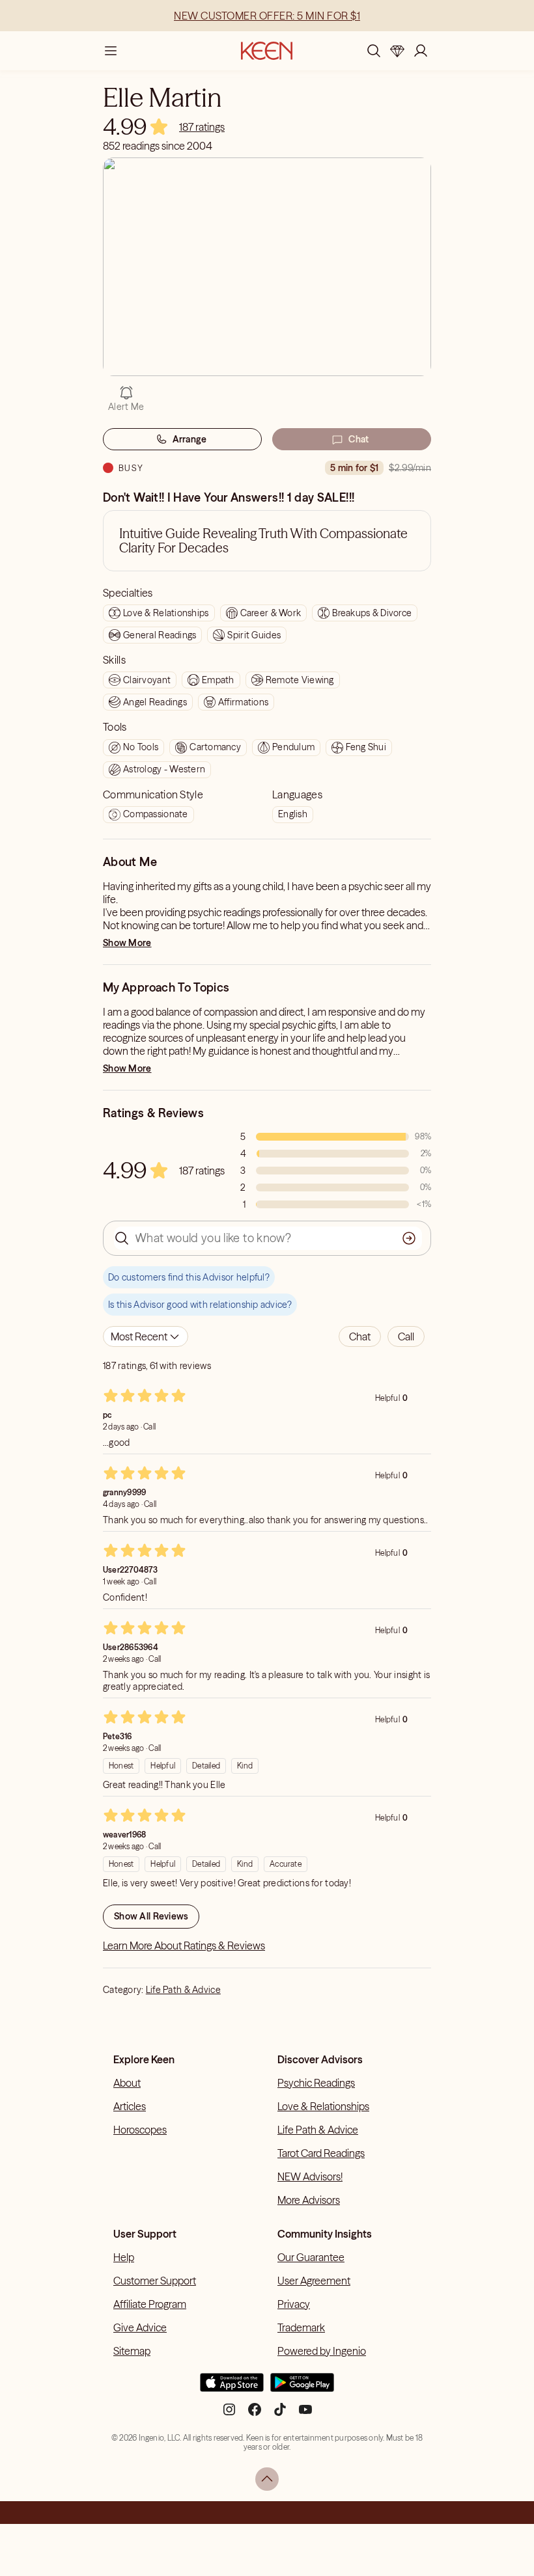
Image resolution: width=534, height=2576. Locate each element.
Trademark (301, 2327)
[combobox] (146, 1336)
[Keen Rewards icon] (397, 51)
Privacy (294, 2304)
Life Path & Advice (183, 1990)
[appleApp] (232, 2388)
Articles (130, 2106)
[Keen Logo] (267, 51)
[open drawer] (111, 51)
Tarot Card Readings (321, 2153)
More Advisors (309, 2200)
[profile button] (421, 51)
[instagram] (229, 2414)
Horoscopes (140, 2130)
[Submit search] (409, 1238)
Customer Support (155, 2281)
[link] (202, 127)
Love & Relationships (323, 2106)
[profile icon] (421, 51)
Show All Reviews (151, 1916)
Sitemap (132, 2351)
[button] (360, 1336)
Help (124, 2257)
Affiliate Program (150, 2304)
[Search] (374, 51)
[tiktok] (280, 2414)
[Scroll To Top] (267, 2479)
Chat (358, 439)
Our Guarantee (311, 2257)
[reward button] (397, 51)
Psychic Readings (316, 2083)
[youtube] (305, 2414)
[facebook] (255, 2414)
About (127, 2083)
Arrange (190, 439)
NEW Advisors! (310, 2176)
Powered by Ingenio (322, 2351)
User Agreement (314, 2281)
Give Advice (140, 2327)
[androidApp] (302, 2388)
